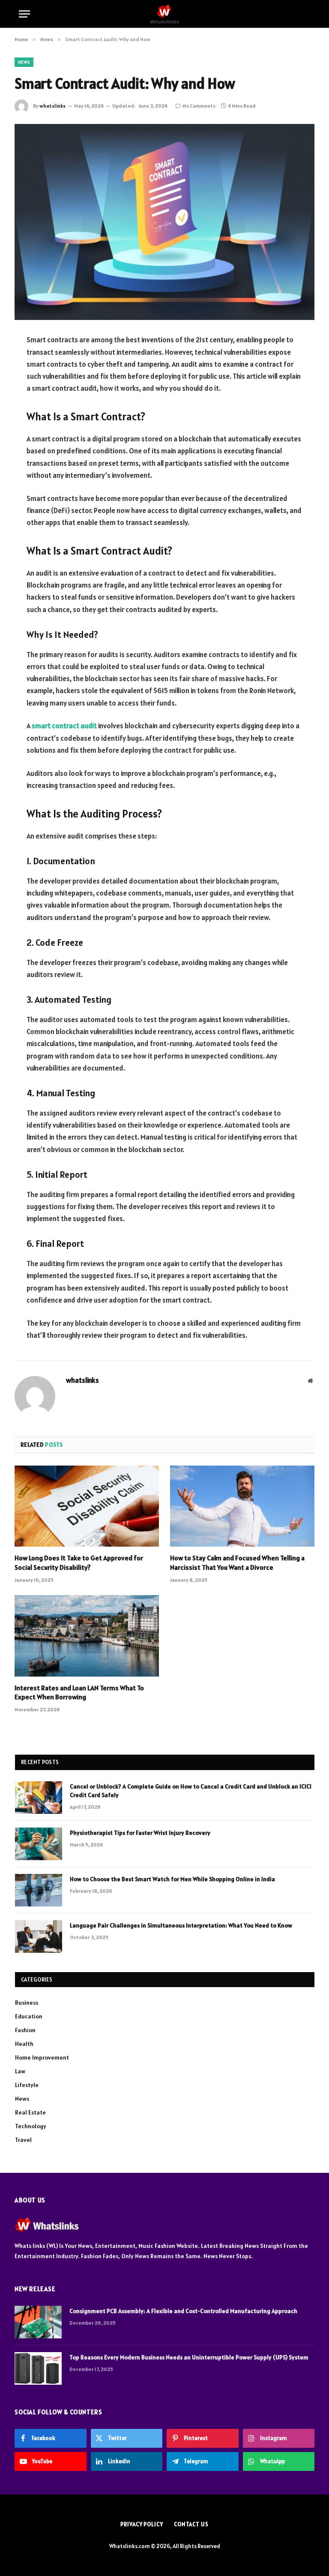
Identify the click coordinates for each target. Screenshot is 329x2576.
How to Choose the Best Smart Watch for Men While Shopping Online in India (172, 1879)
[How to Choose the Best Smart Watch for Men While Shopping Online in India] (39, 1890)
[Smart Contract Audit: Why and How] (164, 222)
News (24, 62)
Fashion (25, 2030)
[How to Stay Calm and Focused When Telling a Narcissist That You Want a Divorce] (242, 1506)
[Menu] (24, 14)
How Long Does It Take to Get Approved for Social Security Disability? (79, 1562)
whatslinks (52, 106)
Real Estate (30, 2112)
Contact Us (191, 2524)
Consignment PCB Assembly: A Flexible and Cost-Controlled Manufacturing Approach (183, 2311)
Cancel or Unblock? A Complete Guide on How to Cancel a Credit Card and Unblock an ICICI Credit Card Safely (191, 1791)
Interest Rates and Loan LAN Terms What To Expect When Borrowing (79, 1692)
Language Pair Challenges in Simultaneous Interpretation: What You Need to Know (181, 1925)
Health (24, 2044)
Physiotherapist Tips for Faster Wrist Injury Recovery (140, 1833)
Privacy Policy (142, 2524)
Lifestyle (27, 2085)
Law (20, 2071)
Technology (31, 2126)
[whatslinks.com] (164, 14)
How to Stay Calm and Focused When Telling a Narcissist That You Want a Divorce (237, 1562)
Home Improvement (42, 2057)
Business (27, 2003)
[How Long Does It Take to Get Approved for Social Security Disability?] (87, 1506)
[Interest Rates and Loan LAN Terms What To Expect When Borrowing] (87, 1636)
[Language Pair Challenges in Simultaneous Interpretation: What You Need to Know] (39, 1937)
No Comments (199, 106)
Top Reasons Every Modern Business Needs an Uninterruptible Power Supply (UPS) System (189, 2357)
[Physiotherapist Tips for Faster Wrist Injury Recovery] (39, 1844)
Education (29, 2016)
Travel (23, 2140)
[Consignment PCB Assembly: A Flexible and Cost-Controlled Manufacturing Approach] (38, 2322)
